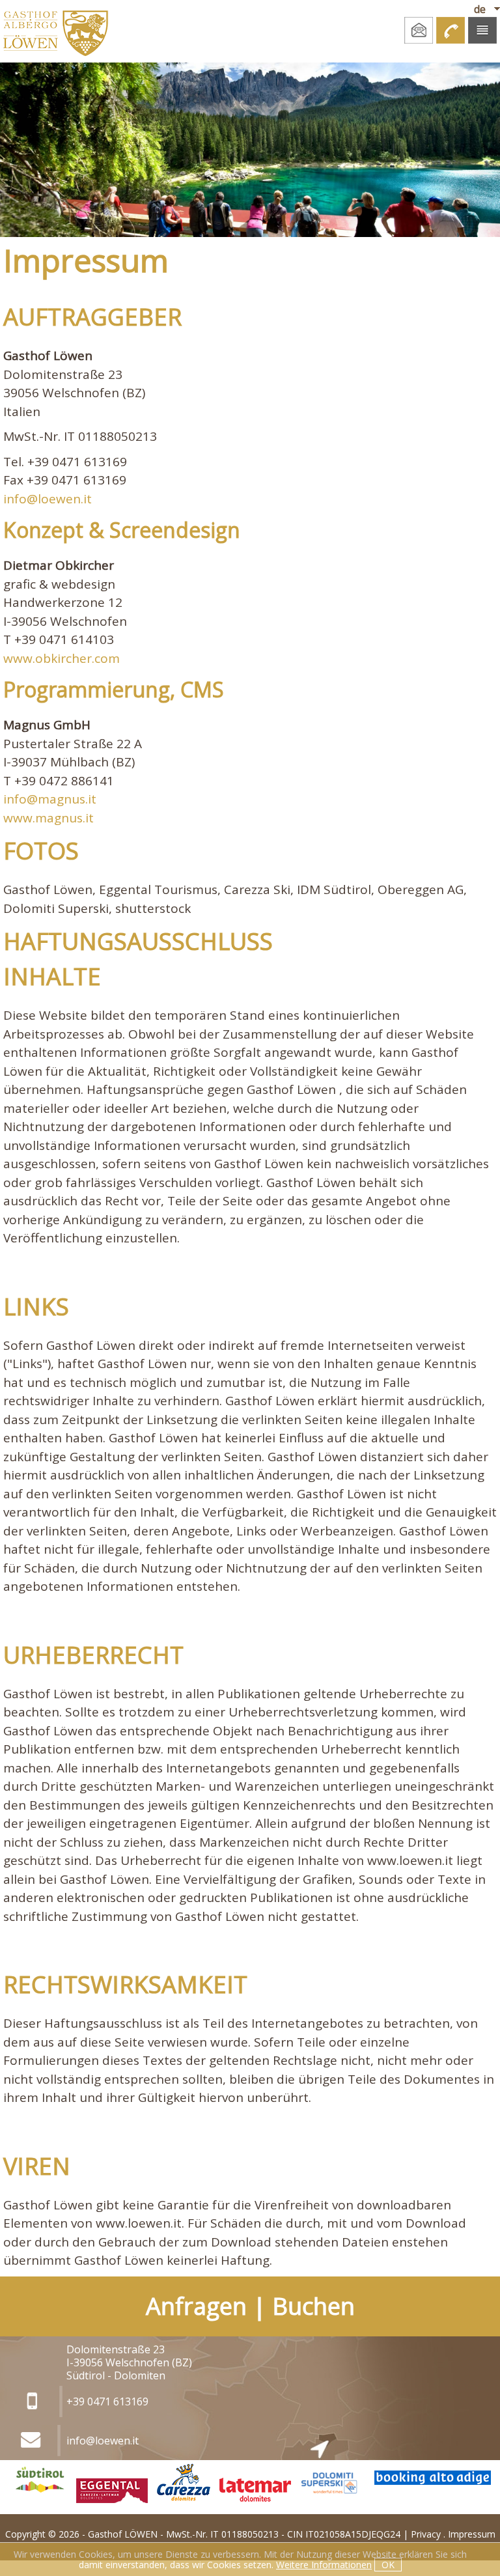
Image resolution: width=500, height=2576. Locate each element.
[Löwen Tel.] (451, 30)
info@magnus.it (50, 799)
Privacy (426, 2534)
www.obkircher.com (62, 658)
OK (388, 2565)
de (480, 9)
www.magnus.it (49, 818)
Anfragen (196, 2306)
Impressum (472, 2534)
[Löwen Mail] (419, 30)
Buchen (313, 2306)
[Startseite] (54, 31)
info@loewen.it (48, 499)
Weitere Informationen (324, 2565)
